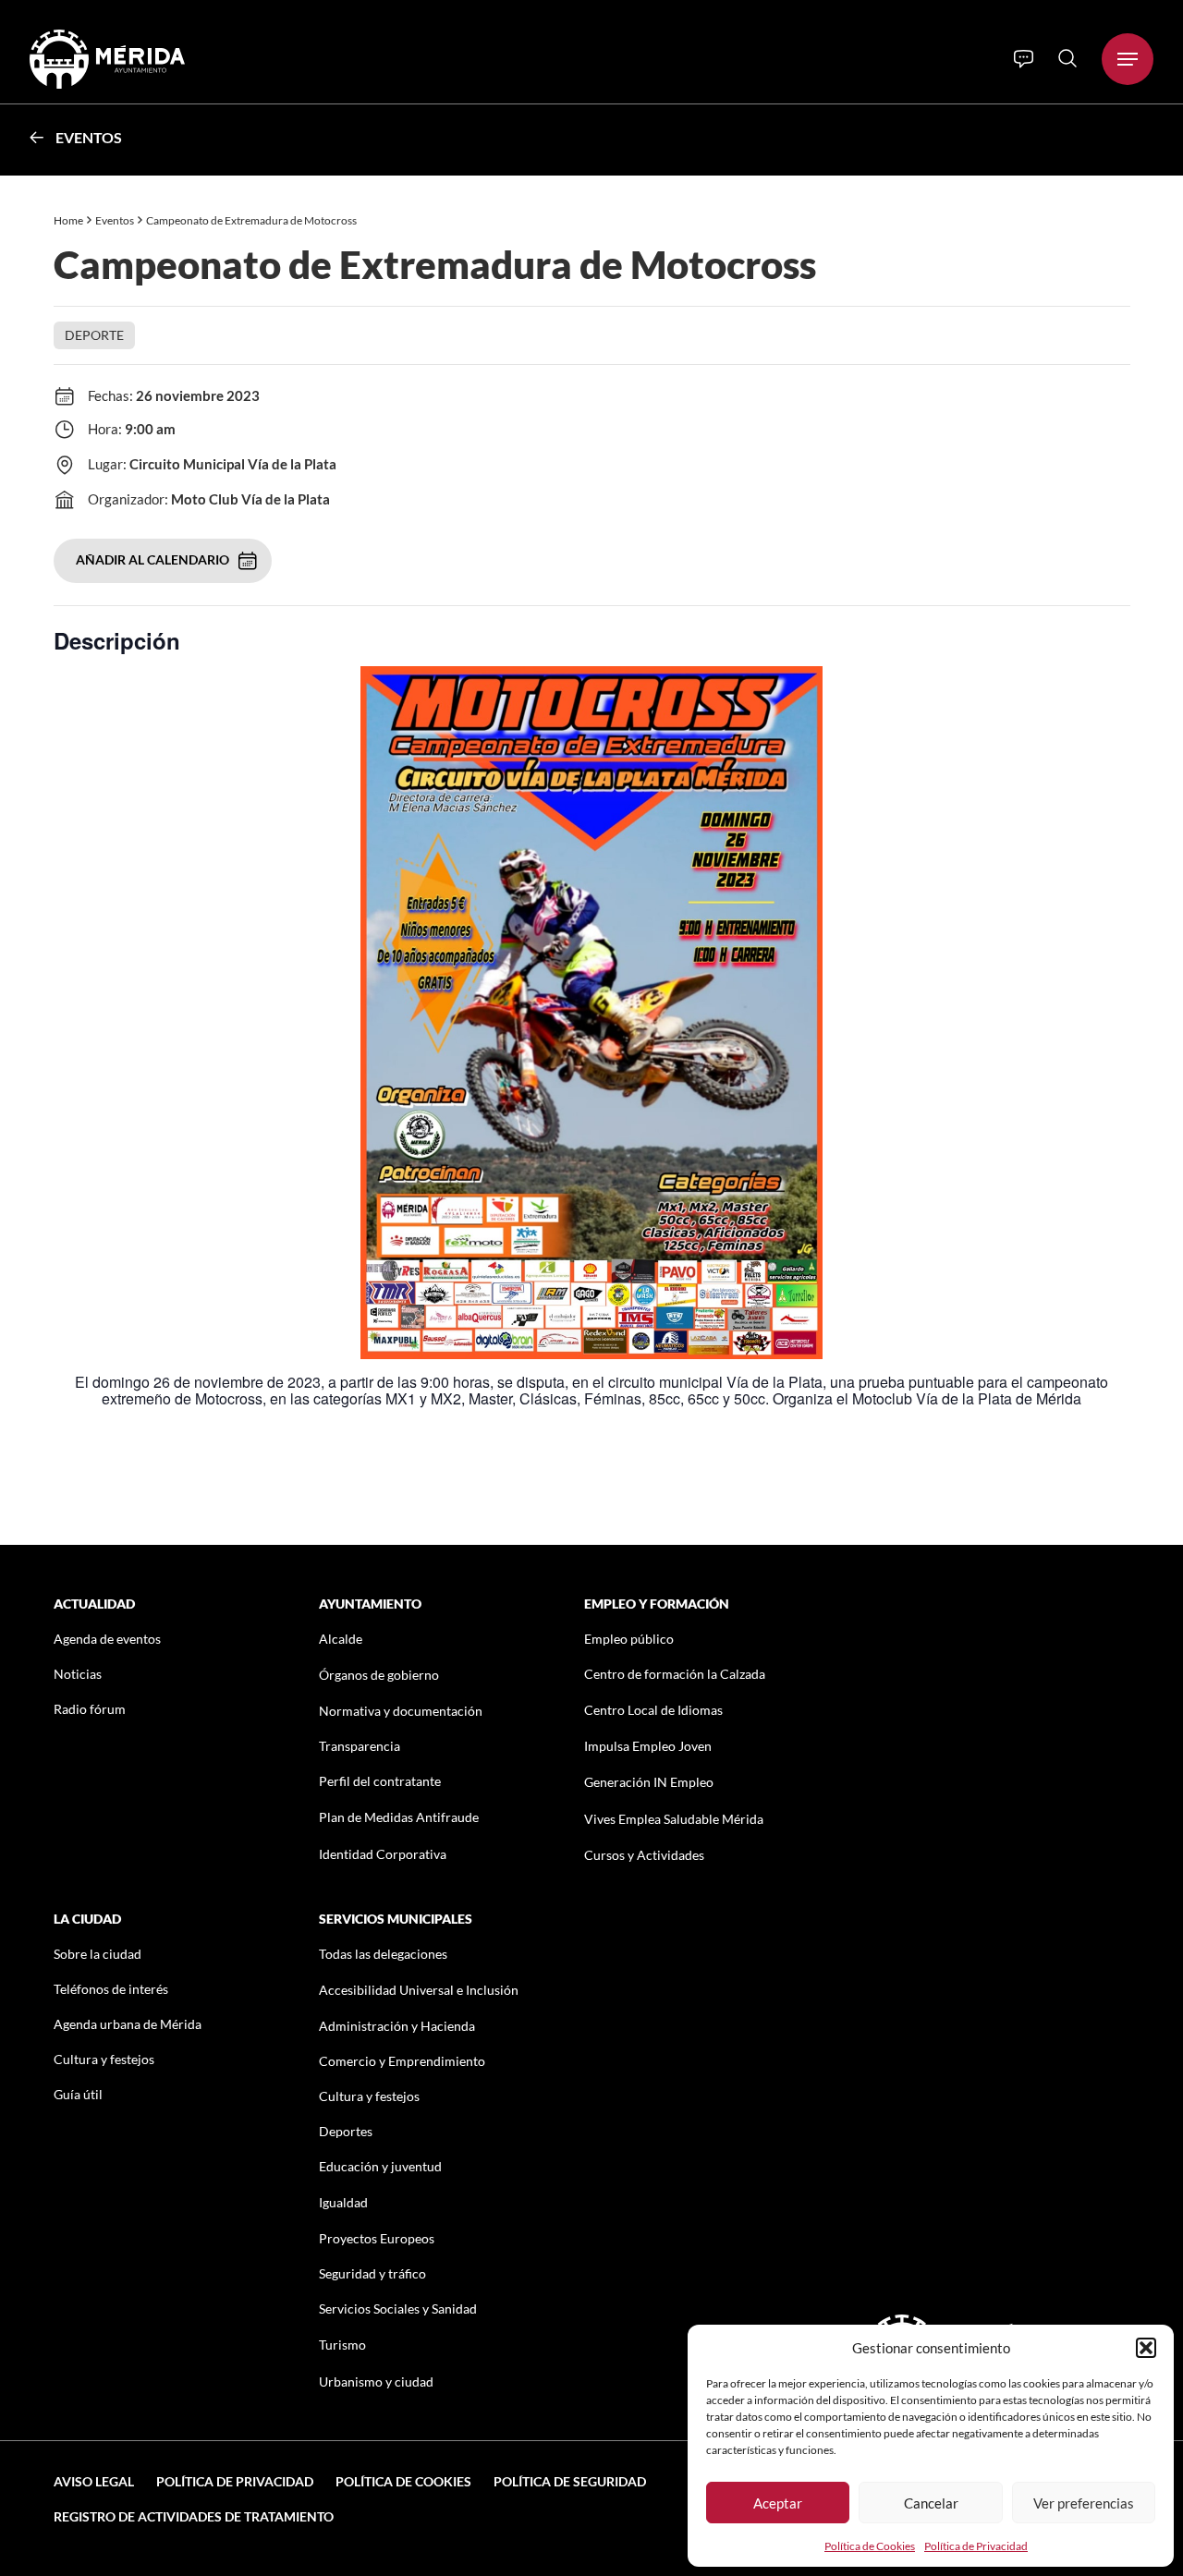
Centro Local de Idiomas (653, 1710)
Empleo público (629, 1639)
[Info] (1024, 59)
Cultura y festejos (104, 2059)
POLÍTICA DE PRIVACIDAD (235, 2481)
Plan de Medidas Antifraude (399, 1817)
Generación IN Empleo (649, 1782)
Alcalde (341, 1639)
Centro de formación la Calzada (675, 1674)
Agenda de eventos (107, 1639)
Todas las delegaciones (383, 1954)
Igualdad (343, 2202)
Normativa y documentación (401, 1711)
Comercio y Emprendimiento (402, 2061)
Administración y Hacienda (397, 2026)
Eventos (89, 137)
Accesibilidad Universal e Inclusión (419, 1990)
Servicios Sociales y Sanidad (398, 2309)
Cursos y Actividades (644, 1855)
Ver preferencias (1084, 2503)
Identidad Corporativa (383, 1854)
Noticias (78, 1674)
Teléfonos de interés (111, 1989)
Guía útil (78, 2094)
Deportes (346, 2131)
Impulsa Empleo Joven (648, 1746)
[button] (1146, 2348)
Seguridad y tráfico (372, 2273)
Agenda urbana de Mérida (128, 2024)
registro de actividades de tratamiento (194, 2516)
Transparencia (360, 1746)
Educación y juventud (380, 2166)
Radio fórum (90, 1709)
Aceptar (778, 2503)
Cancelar (931, 2503)
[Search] (1067, 58)
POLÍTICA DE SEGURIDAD (570, 2481)
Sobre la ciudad (98, 1954)
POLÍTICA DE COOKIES (403, 2481)
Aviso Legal (94, 2481)
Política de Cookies (870, 2546)
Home (68, 220)
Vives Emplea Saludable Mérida (674, 1819)
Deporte (94, 335)
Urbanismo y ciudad (376, 2382)
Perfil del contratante (380, 1781)
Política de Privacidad (976, 2546)
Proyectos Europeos (377, 2238)
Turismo (342, 2345)
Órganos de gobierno (379, 1675)
